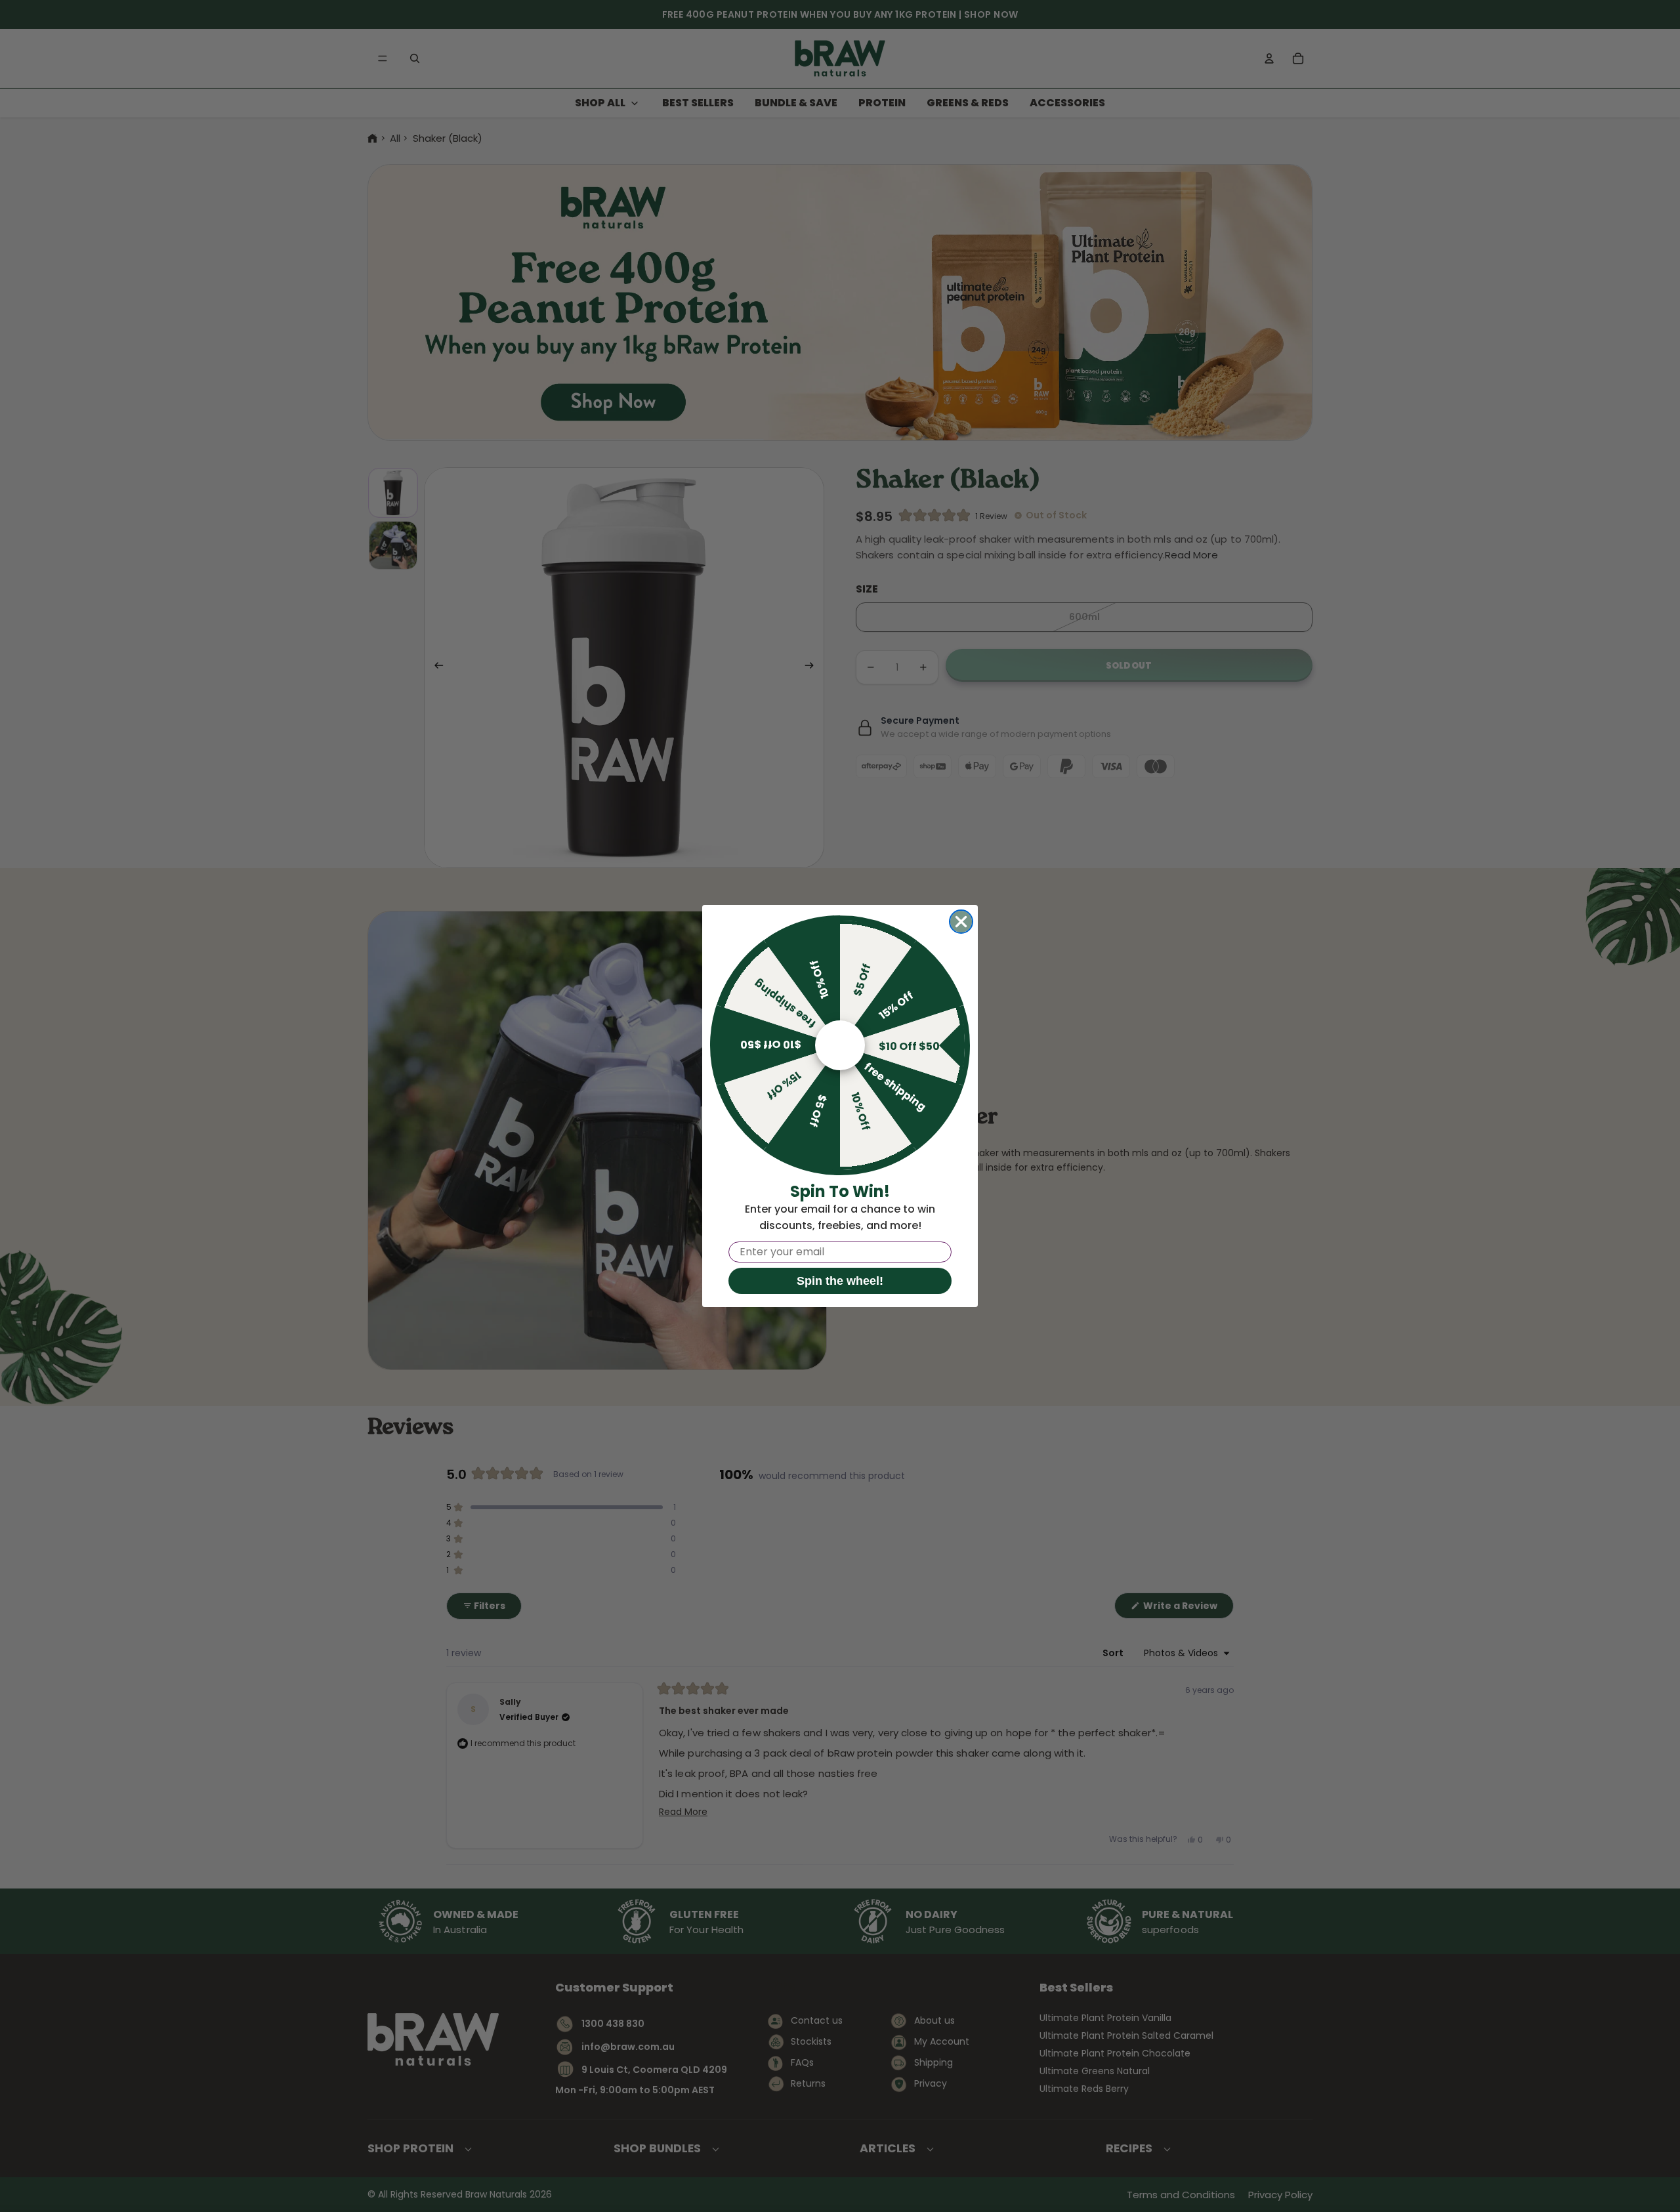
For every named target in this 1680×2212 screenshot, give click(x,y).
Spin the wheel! (840, 1281)
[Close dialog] (961, 922)
